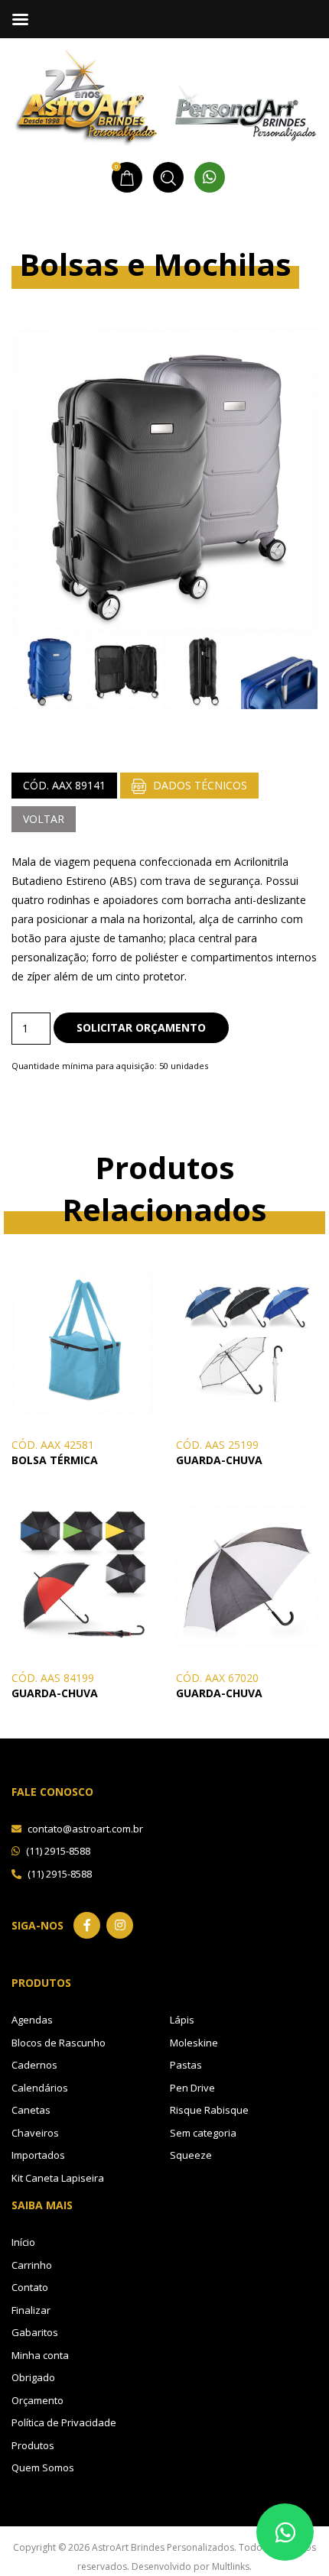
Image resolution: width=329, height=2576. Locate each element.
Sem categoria (203, 2133)
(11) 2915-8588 (57, 1851)
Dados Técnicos (199, 785)
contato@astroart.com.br (84, 1829)
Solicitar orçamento (141, 1027)
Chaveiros (35, 2133)
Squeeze (191, 2155)
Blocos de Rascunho (59, 2043)
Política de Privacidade (64, 2422)
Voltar (44, 819)
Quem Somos (43, 2467)
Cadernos (34, 2065)
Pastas (186, 2065)
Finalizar (31, 2310)
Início (23, 2242)
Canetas (31, 2110)
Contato (30, 2287)
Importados (38, 2155)
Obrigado (33, 2377)
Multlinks (231, 2566)
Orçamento (37, 2400)
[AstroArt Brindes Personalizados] (164, 95)
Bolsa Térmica (55, 1460)
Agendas (32, 2020)
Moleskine (194, 2043)
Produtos (33, 2445)
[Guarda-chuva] (247, 1341)
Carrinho (32, 2265)
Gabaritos (35, 2332)
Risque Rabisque (209, 2110)
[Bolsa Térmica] (82, 1341)
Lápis (182, 2020)
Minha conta (40, 2355)
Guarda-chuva (219, 1460)
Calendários (40, 2088)
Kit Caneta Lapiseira (58, 2178)
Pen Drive (192, 2088)
